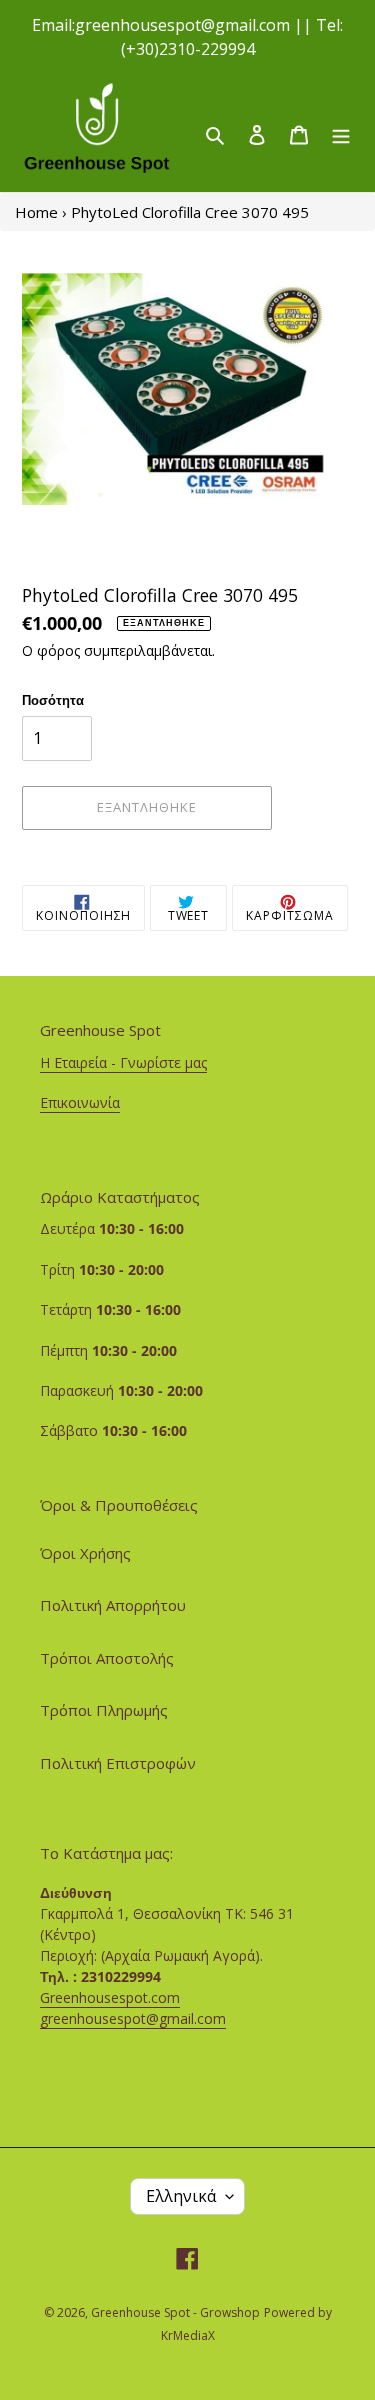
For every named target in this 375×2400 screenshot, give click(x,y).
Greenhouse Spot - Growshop (175, 2312)
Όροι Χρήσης (85, 1553)
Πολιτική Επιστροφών (118, 1763)
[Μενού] (341, 133)
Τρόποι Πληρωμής (104, 1710)
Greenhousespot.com (110, 1997)
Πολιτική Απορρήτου (113, 1605)
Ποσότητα (53, 700)
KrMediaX (188, 2335)
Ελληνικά (181, 2196)
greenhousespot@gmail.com (133, 2018)
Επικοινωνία (80, 1102)
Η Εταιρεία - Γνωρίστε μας (123, 1062)
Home (36, 212)
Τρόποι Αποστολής (107, 1658)
